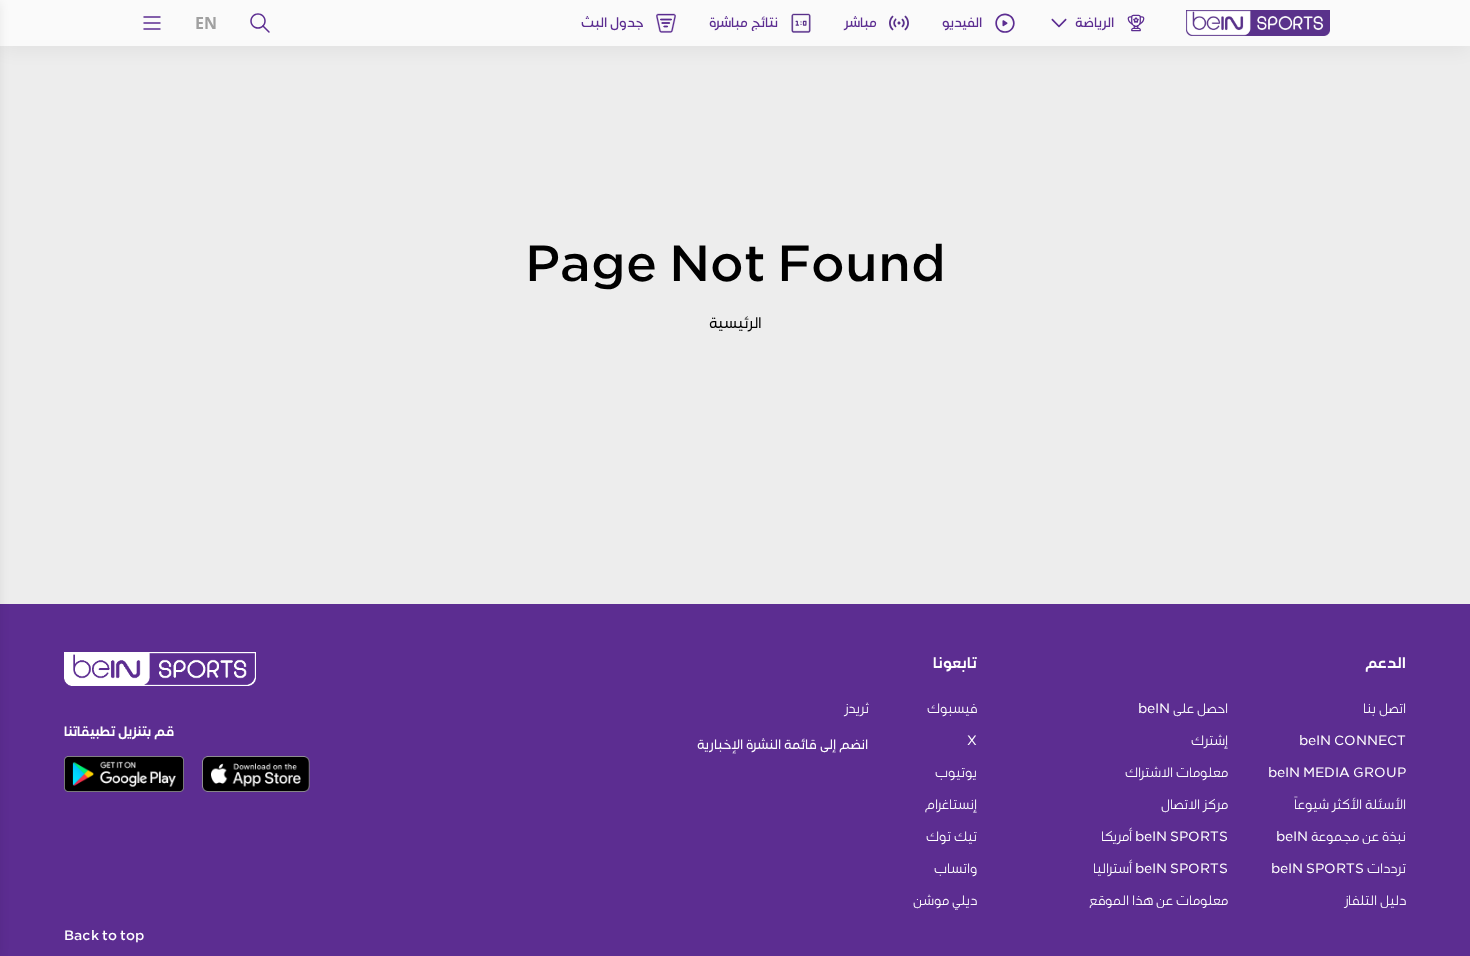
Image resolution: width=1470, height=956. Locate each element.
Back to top (104, 936)
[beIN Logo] (1258, 23)
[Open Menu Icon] (152, 23)
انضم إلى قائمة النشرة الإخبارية (782, 744)
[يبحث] (260, 23)
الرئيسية (735, 322)
